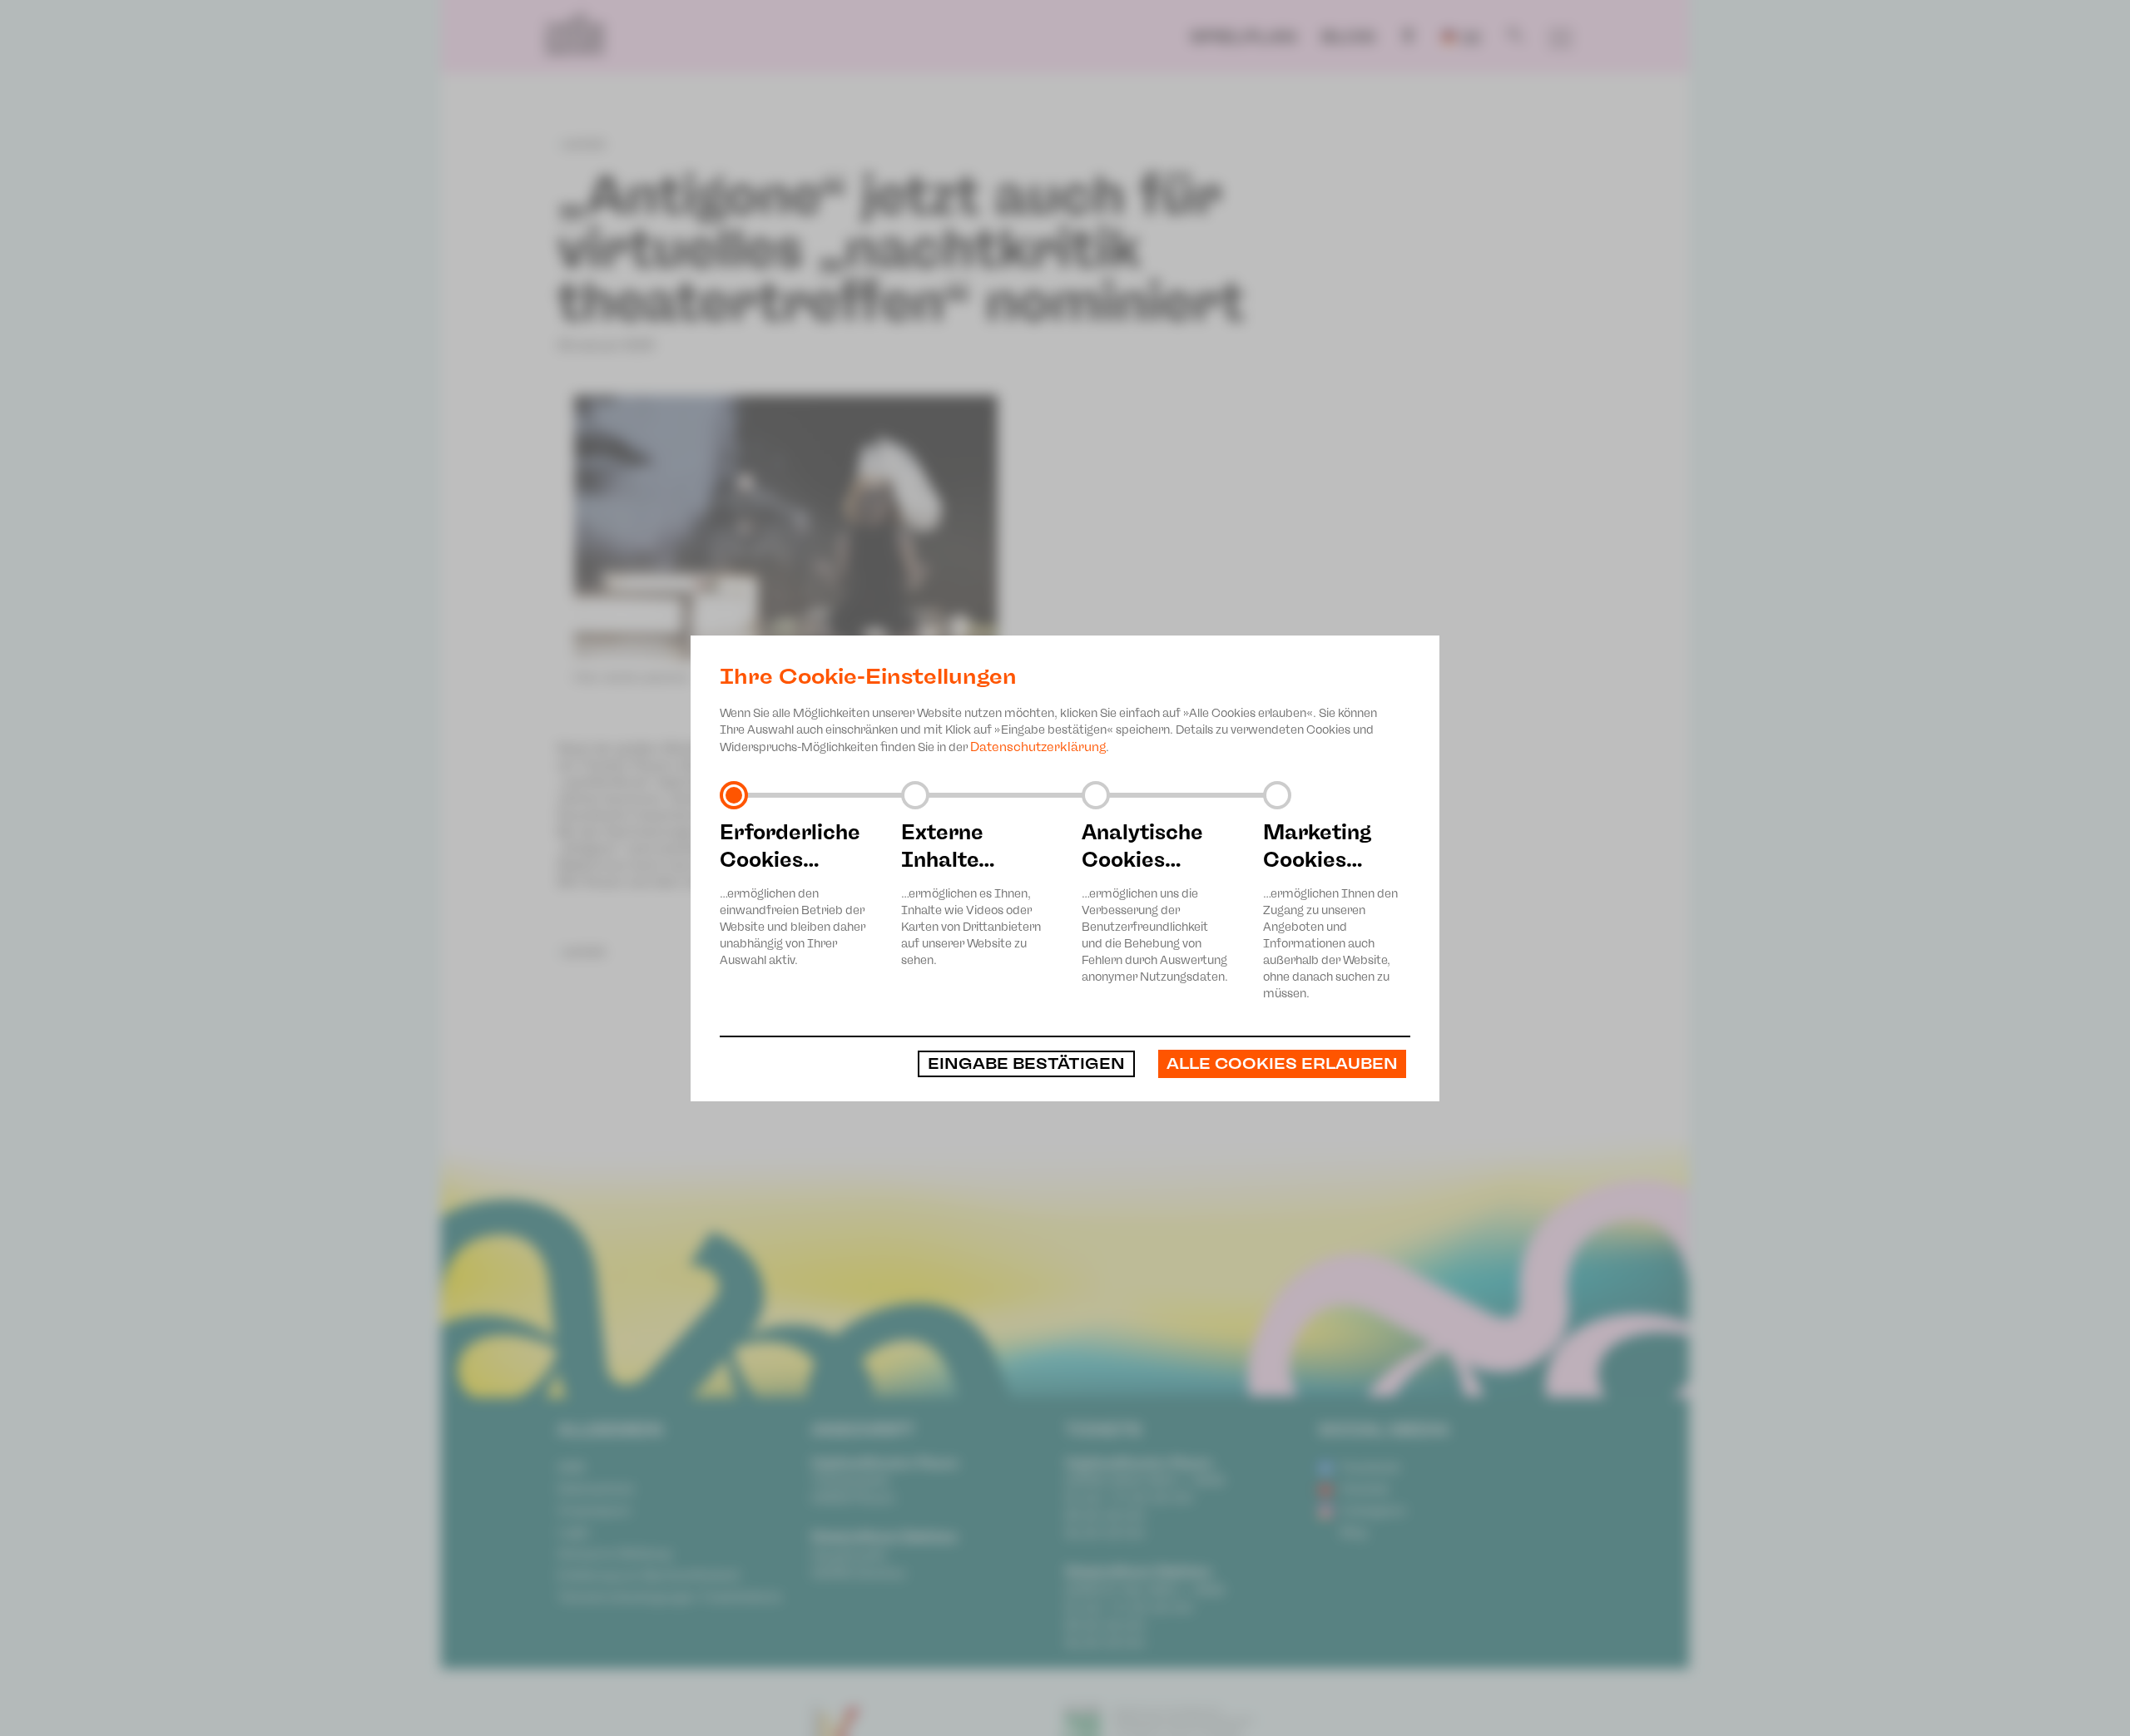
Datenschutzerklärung (1038, 747)
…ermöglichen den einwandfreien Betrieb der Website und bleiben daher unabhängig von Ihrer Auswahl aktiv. (793, 893)
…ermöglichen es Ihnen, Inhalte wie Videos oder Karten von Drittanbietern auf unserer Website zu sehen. (971, 893)
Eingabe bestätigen (1026, 1064)
